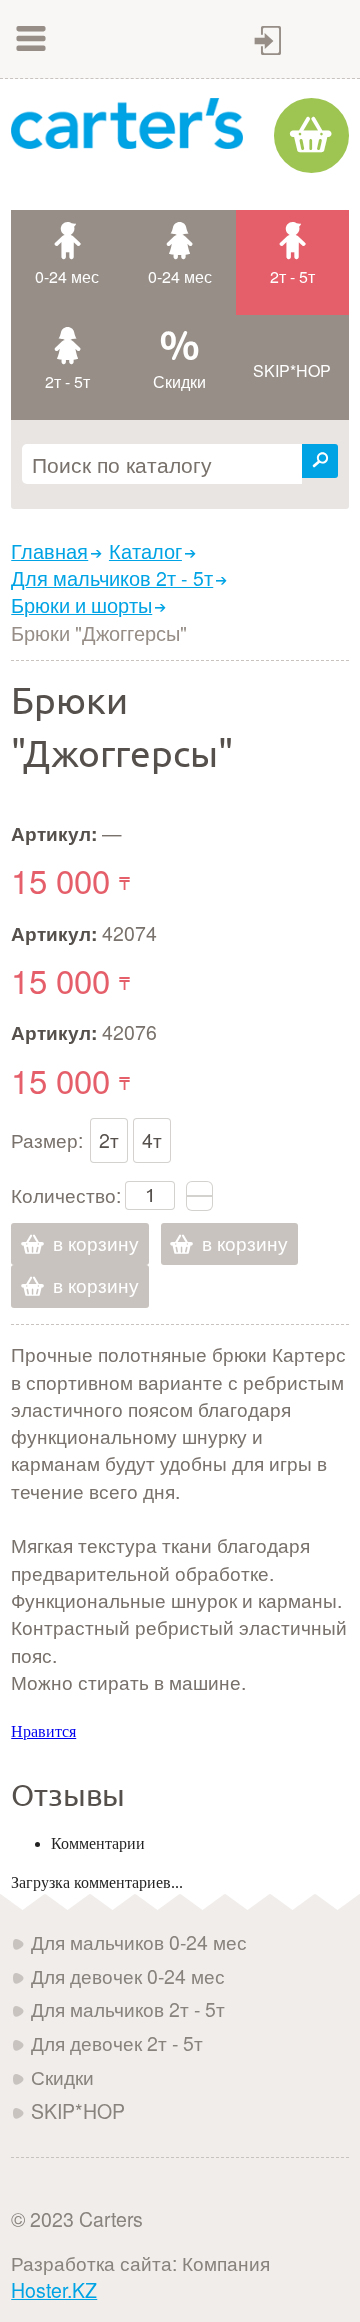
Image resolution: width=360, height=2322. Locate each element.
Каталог (145, 551)
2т (109, 1140)
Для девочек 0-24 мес (128, 1976)
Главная (49, 551)
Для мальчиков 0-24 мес (139, 1942)
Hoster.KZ (54, 2290)
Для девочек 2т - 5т (117, 2043)
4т (152, 1140)
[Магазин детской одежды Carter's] (127, 123)
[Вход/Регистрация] (268, 41)
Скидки (62, 2077)
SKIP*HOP (78, 2111)
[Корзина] (311, 135)
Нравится (43, 1731)
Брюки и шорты (81, 605)
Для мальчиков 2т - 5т (112, 578)
